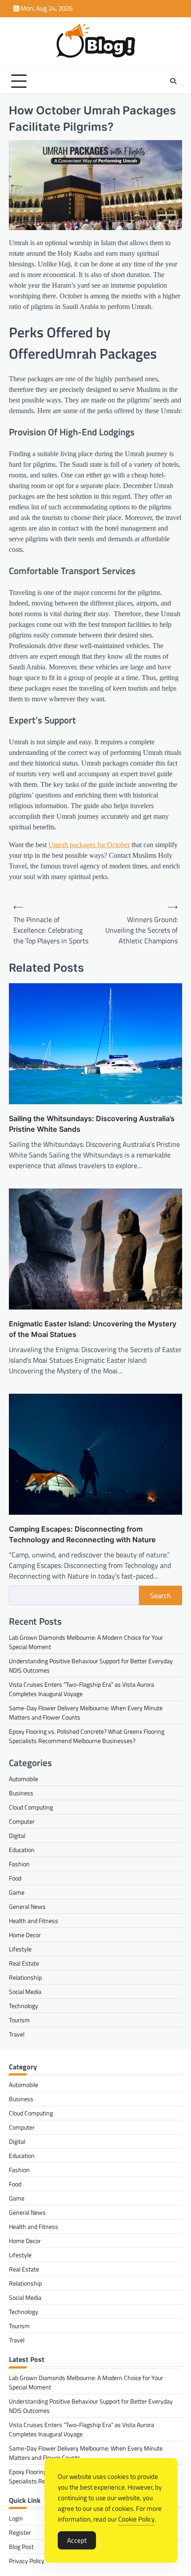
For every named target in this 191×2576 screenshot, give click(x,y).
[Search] (173, 81)
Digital (17, 1835)
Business (21, 1793)
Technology (24, 2006)
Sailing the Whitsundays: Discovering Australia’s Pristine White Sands (92, 1124)
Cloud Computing (31, 1807)
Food (15, 1878)
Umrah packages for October (89, 845)
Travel (17, 2034)
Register (20, 2532)
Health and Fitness (34, 1921)
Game (17, 1892)
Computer (22, 1821)
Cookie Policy (136, 2519)
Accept (77, 2540)
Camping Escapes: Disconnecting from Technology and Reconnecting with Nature (82, 1534)
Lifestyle (20, 1949)
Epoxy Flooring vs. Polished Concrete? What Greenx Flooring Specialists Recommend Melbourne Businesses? (87, 1736)
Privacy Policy (27, 2561)
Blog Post (21, 2547)
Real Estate (24, 1963)
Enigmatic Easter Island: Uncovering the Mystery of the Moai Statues (93, 1329)
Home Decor (25, 1935)
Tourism (19, 2020)
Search (161, 1595)
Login (16, 2518)
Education (22, 1850)
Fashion (19, 1864)
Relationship (25, 1977)
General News (27, 1906)
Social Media (25, 1992)
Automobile (24, 1779)
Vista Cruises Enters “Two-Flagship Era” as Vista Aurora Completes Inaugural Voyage (82, 1689)
